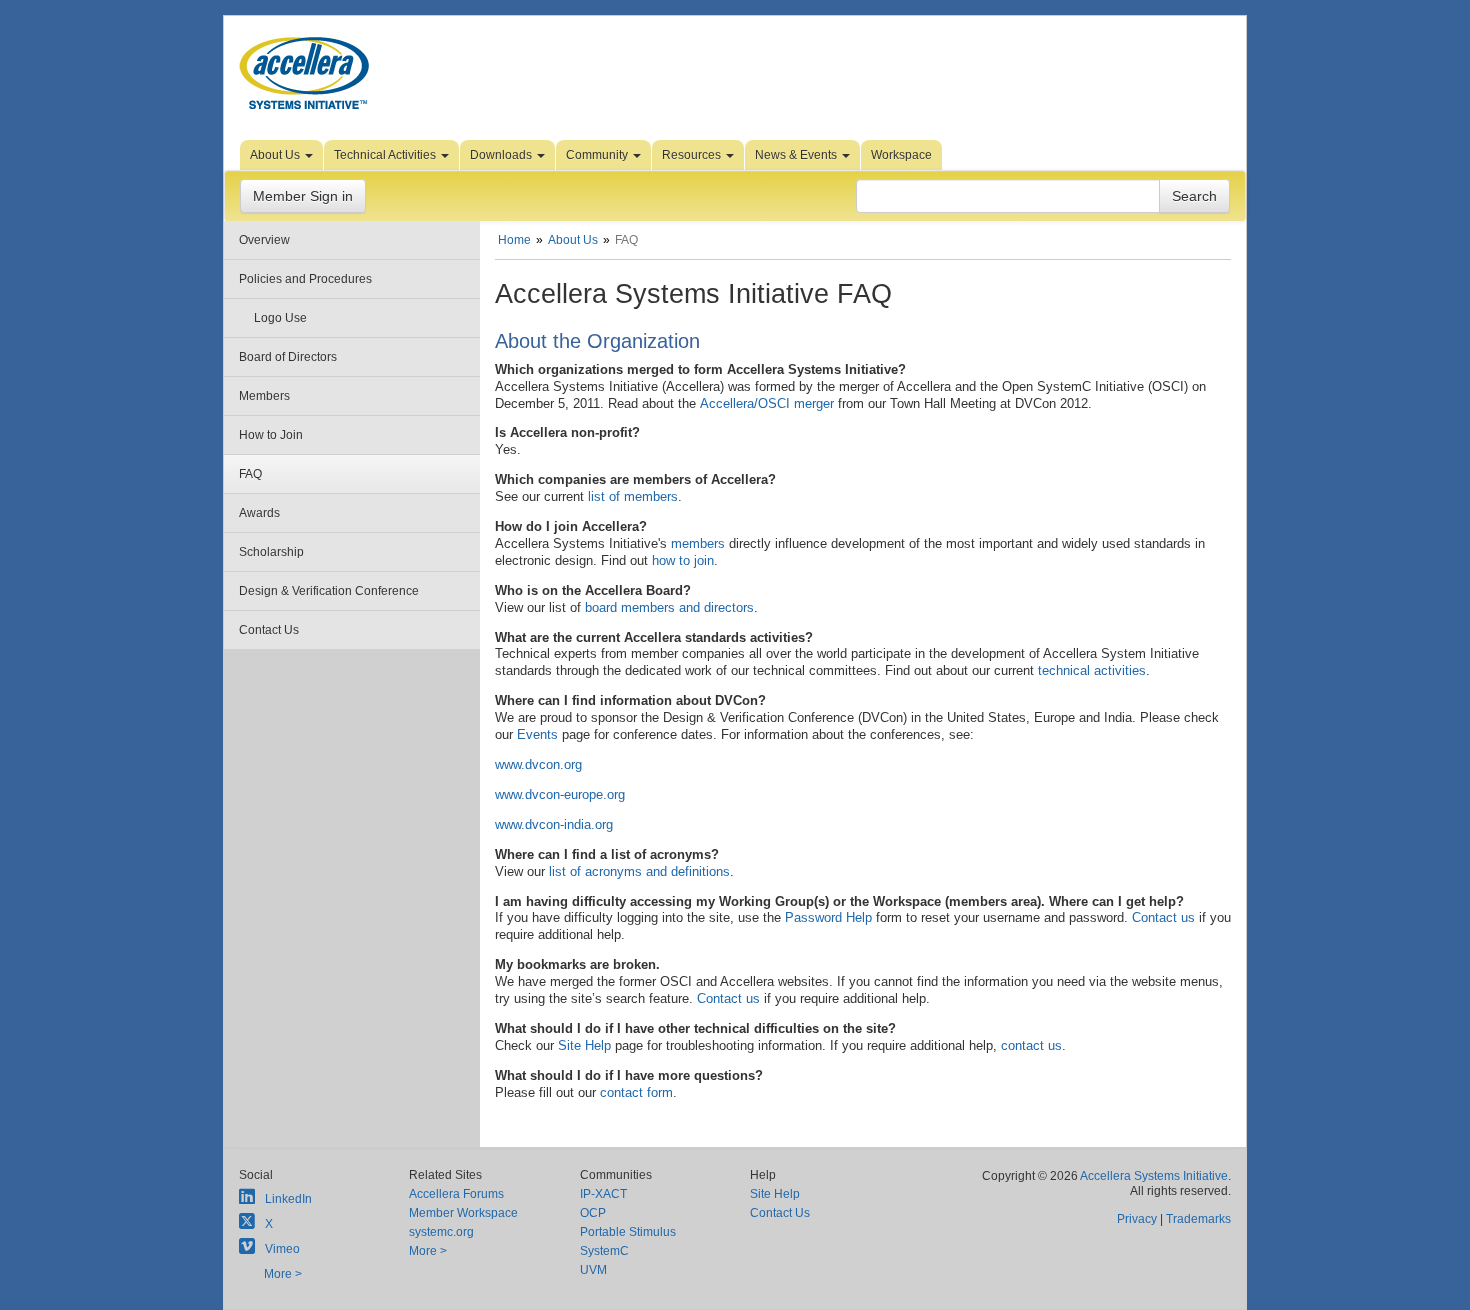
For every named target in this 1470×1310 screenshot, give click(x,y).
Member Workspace (463, 1213)
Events (537, 734)
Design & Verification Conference (329, 591)
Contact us (1163, 917)
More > (283, 1274)
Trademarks (1198, 1219)
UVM (593, 1270)
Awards (259, 513)
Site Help (584, 1045)
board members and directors (669, 607)
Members (264, 396)
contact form (636, 1092)
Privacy (1137, 1219)
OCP (593, 1213)
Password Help (828, 917)
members (698, 543)
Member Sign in (303, 196)
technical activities (1092, 670)
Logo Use (280, 318)
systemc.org (441, 1232)
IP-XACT (603, 1194)
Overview (264, 240)
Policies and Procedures (305, 279)
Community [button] (598, 155)
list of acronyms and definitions (639, 871)
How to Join (271, 435)
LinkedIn (288, 1199)
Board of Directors (288, 357)
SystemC (604, 1251)
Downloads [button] (502, 155)
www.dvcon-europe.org (560, 794)
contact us (1031, 1045)
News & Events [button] (797, 155)
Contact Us (269, 630)
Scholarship (271, 552)
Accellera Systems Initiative (1154, 1176)
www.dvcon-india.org (554, 824)
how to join (683, 560)
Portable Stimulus (628, 1232)
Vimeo (282, 1249)
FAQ (250, 474)
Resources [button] (693, 155)
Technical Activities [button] (386, 155)
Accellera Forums (456, 1194)
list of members (633, 496)
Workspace (901, 155)
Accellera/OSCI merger (767, 403)
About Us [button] (276, 155)
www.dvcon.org (538, 764)
